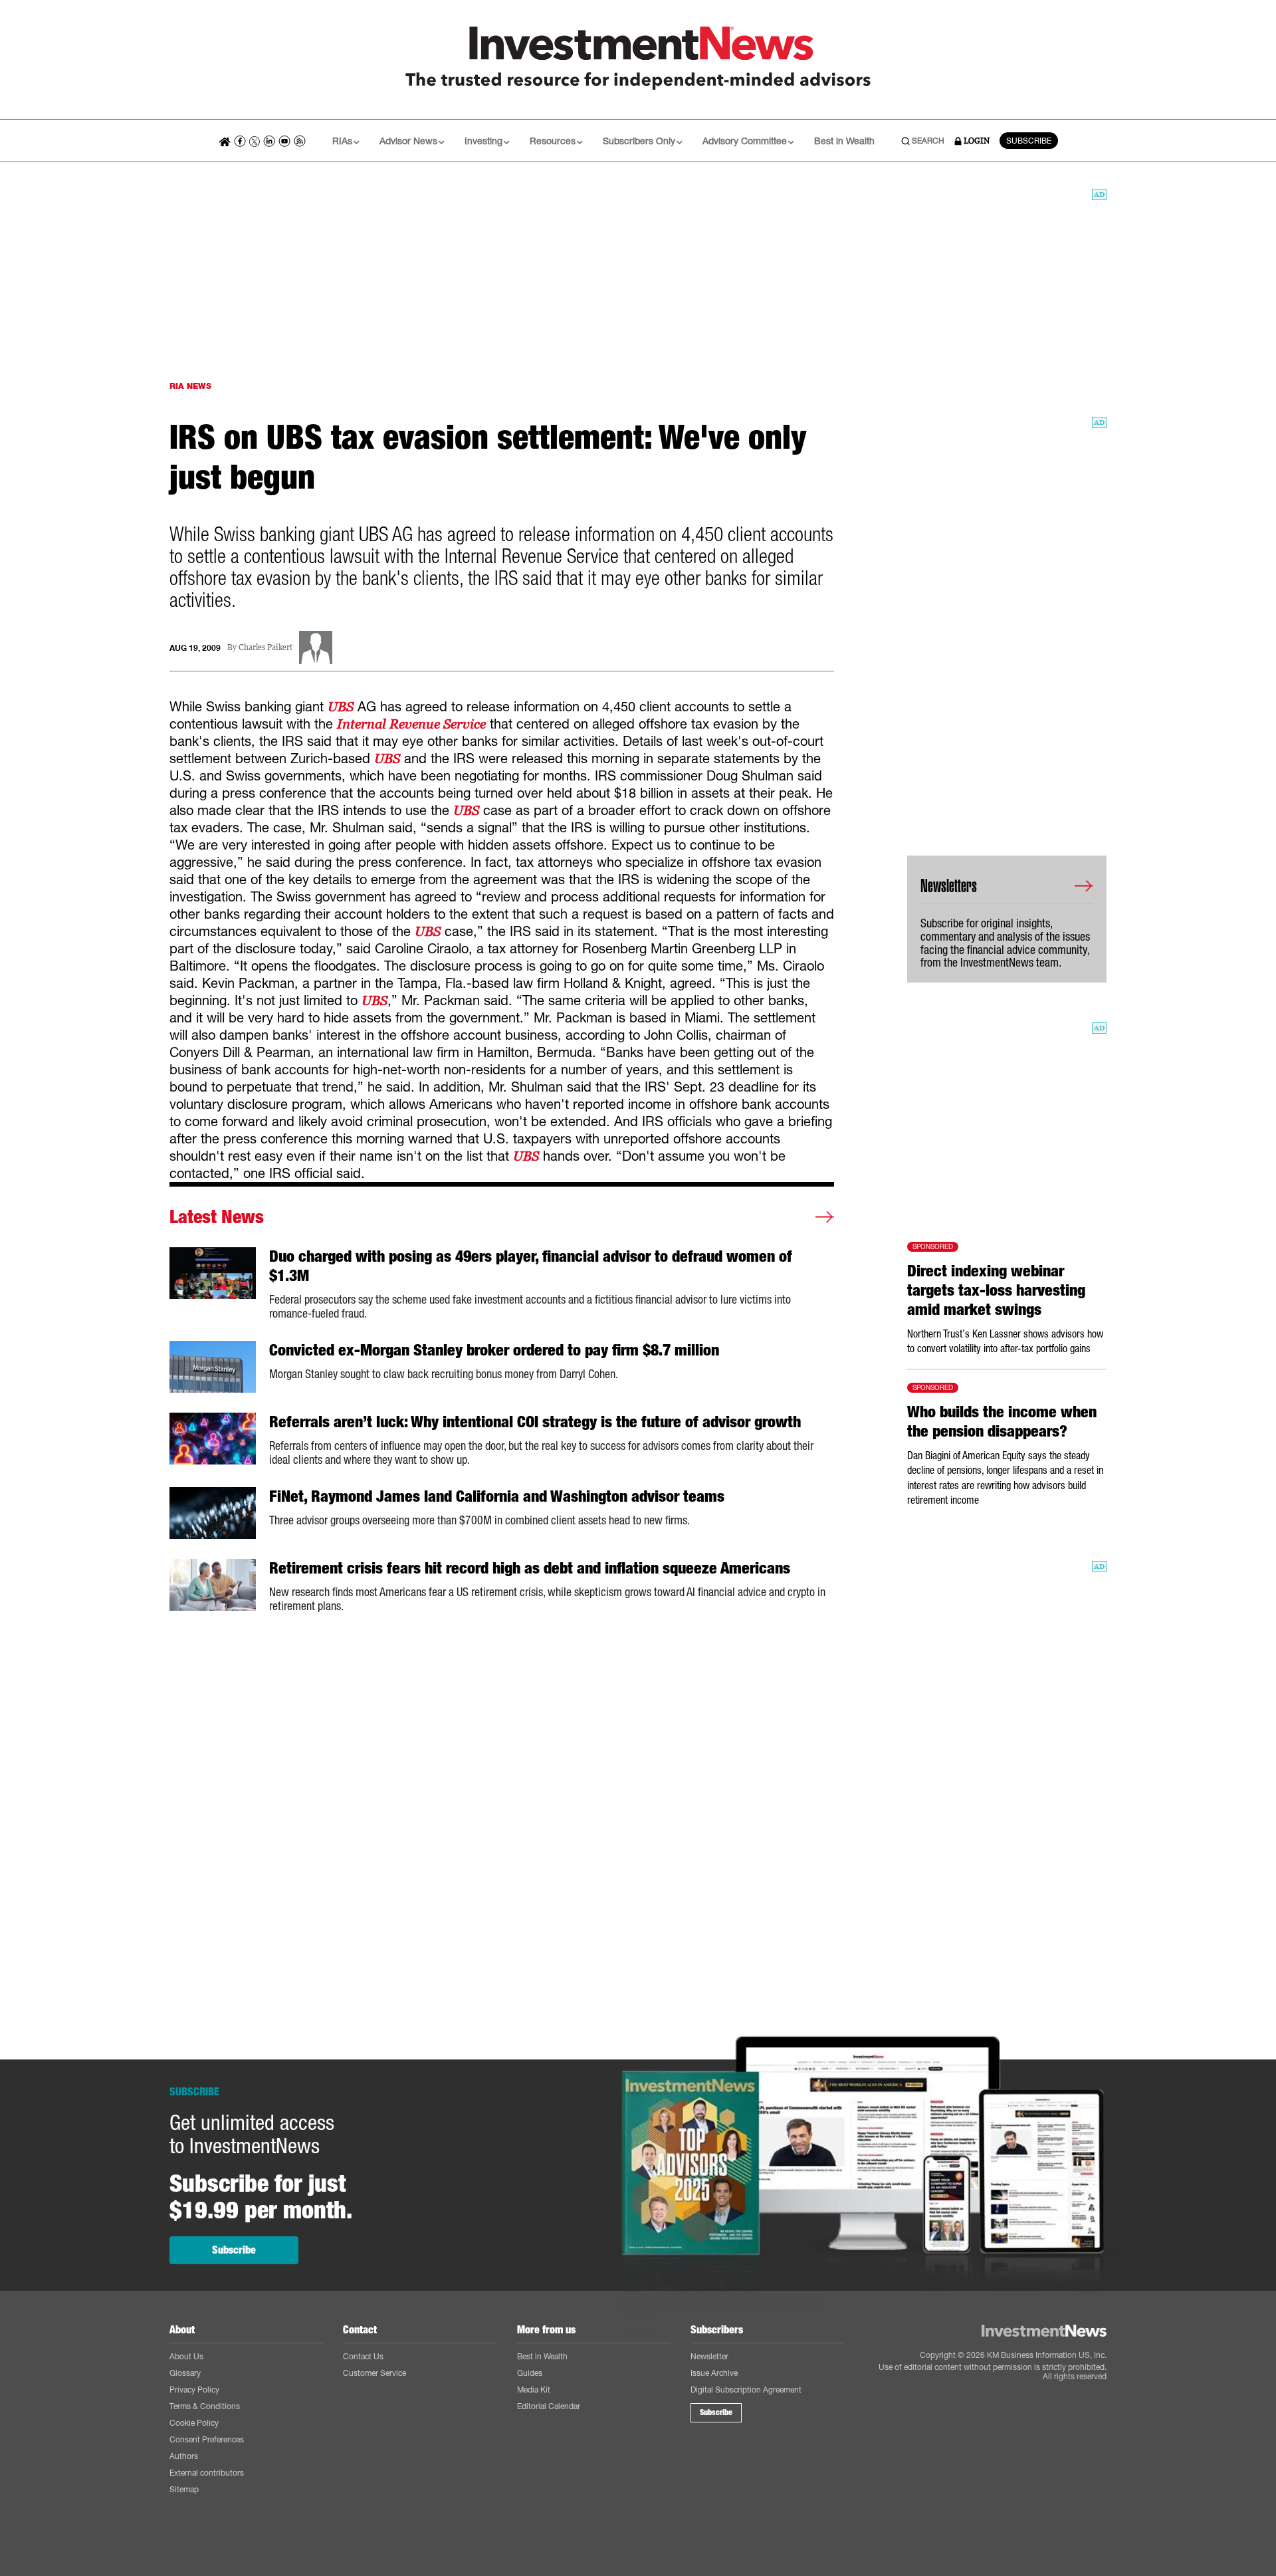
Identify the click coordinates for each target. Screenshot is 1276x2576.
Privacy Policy (194, 2390)
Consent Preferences (207, 2439)
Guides (530, 2373)
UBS (341, 707)
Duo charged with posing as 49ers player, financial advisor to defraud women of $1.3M (531, 1266)
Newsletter (709, 2356)
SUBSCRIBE (1029, 141)
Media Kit (534, 2390)
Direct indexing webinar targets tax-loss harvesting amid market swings (996, 1290)
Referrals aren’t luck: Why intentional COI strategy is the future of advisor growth (535, 1422)
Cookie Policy (194, 2423)
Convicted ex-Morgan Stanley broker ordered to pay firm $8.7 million (494, 1350)
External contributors (207, 2473)
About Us (186, 2356)
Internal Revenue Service (411, 724)
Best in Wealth (844, 141)
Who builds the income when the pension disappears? (1002, 1422)
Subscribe (234, 2250)
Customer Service (374, 2373)
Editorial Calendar (549, 2406)
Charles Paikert (266, 648)
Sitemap (184, 2489)
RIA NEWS (190, 386)
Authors (184, 2456)
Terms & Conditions (205, 2406)
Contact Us (363, 2356)
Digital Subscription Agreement (746, 2390)
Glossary (185, 2373)
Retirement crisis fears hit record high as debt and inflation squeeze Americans (530, 1568)
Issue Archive (714, 2373)
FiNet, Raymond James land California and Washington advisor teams (497, 1496)
